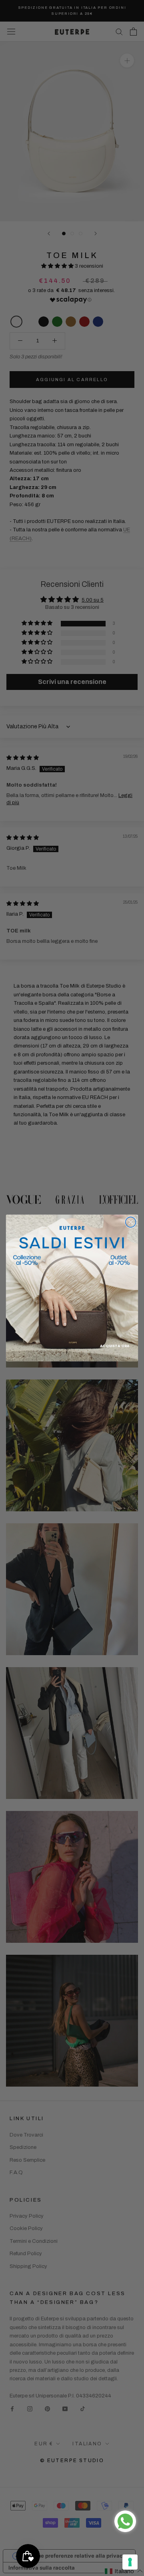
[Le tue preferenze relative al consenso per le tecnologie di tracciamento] (130, 2562)
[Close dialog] (131, 1222)
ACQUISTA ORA (115, 1346)
